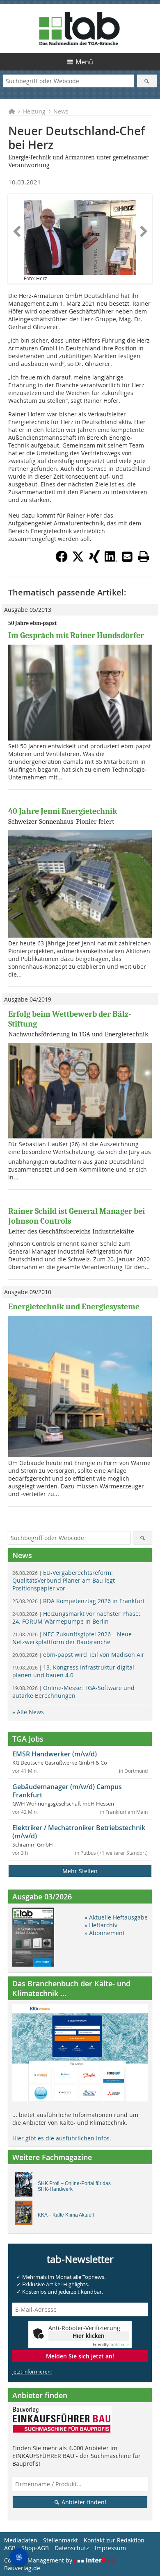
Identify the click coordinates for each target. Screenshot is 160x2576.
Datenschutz (72, 2548)
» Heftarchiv (101, 1925)
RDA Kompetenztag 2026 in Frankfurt (79, 1601)
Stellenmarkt (61, 2540)
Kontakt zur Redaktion (114, 2540)
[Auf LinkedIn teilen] (111, 560)
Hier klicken (89, 2336)
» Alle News (28, 1712)
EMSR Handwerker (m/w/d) (55, 1754)
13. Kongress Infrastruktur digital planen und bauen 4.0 (73, 1671)
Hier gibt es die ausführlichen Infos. (62, 2138)
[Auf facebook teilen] (62, 560)
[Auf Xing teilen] (94, 560)
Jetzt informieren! (32, 2372)
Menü (84, 62)
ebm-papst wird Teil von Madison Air (78, 1655)
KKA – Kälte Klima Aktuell (66, 2215)
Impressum (110, 2548)
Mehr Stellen (80, 1871)
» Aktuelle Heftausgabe (116, 1917)
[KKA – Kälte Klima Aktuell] (26, 2215)
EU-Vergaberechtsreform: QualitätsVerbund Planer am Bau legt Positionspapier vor (64, 1580)
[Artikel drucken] (144, 557)
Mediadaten (21, 2540)
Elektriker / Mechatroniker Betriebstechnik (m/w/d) (79, 1832)
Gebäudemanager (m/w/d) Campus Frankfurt (67, 1791)
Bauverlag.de (22, 2568)
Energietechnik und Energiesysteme (74, 1307)
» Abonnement (105, 1933)
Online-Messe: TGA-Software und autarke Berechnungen (73, 1692)
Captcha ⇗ (111, 2345)
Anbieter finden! (83, 2502)
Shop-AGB (35, 2548)
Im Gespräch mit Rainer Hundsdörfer (76, 635)
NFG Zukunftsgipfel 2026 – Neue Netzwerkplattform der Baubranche (72, 1638)
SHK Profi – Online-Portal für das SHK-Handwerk (74, 2186)
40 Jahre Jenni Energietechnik (63, 811)
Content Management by (39, 2560)
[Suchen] (147, 81)
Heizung (34, 111)
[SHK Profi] (26, 2187)
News (61, 111)
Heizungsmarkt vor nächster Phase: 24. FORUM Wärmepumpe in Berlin (76, 1617)
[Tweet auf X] (78, 560)
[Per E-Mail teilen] (127, 557)
